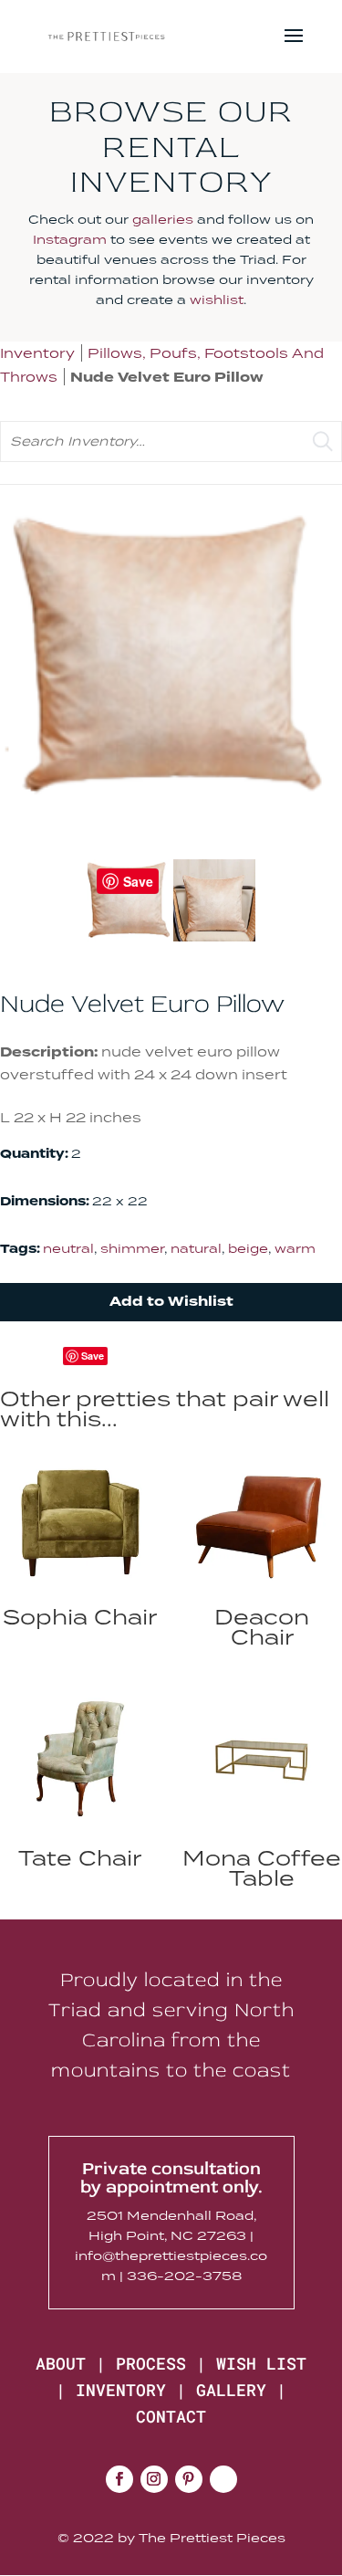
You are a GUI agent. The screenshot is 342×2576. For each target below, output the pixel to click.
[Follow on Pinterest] (189, 2479)
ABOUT (61, 2363)
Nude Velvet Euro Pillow (167, 378)
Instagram (70, 239)
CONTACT (171, 2416)
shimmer (132, 1248)
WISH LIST (261, 2363)
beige (248, 1248)
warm (295, 1248)
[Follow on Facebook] (119, 2479)
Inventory (37, 353)
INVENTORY (121, 2390)
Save (93, 1356)
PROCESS (151, 2363)
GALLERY (231, 2390)
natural (196, 1248)
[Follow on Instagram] (154, 2479)
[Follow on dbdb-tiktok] (223, 2479)
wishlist (217, 300)
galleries (163, 219)
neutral (68, 1248)
